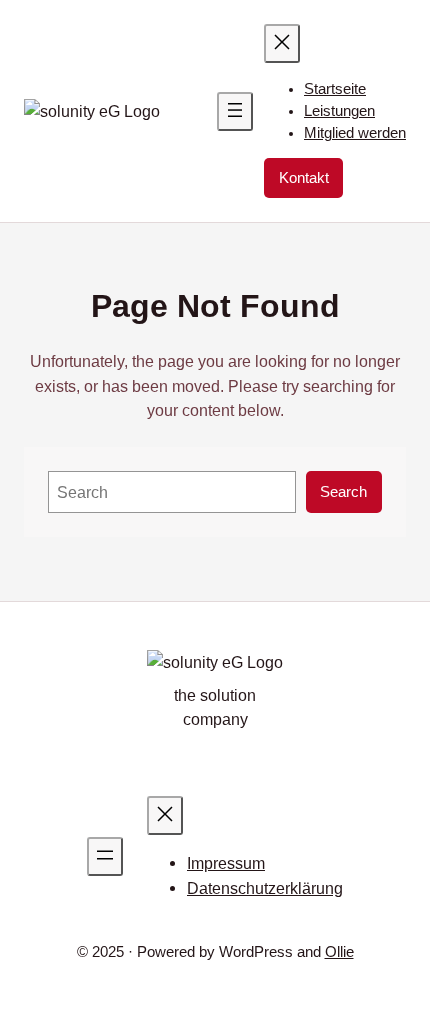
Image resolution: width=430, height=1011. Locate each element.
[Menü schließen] (282, 43)
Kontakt (304, 178)
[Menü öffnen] (235, 111)
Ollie (339, 952)
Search (343, 492)
